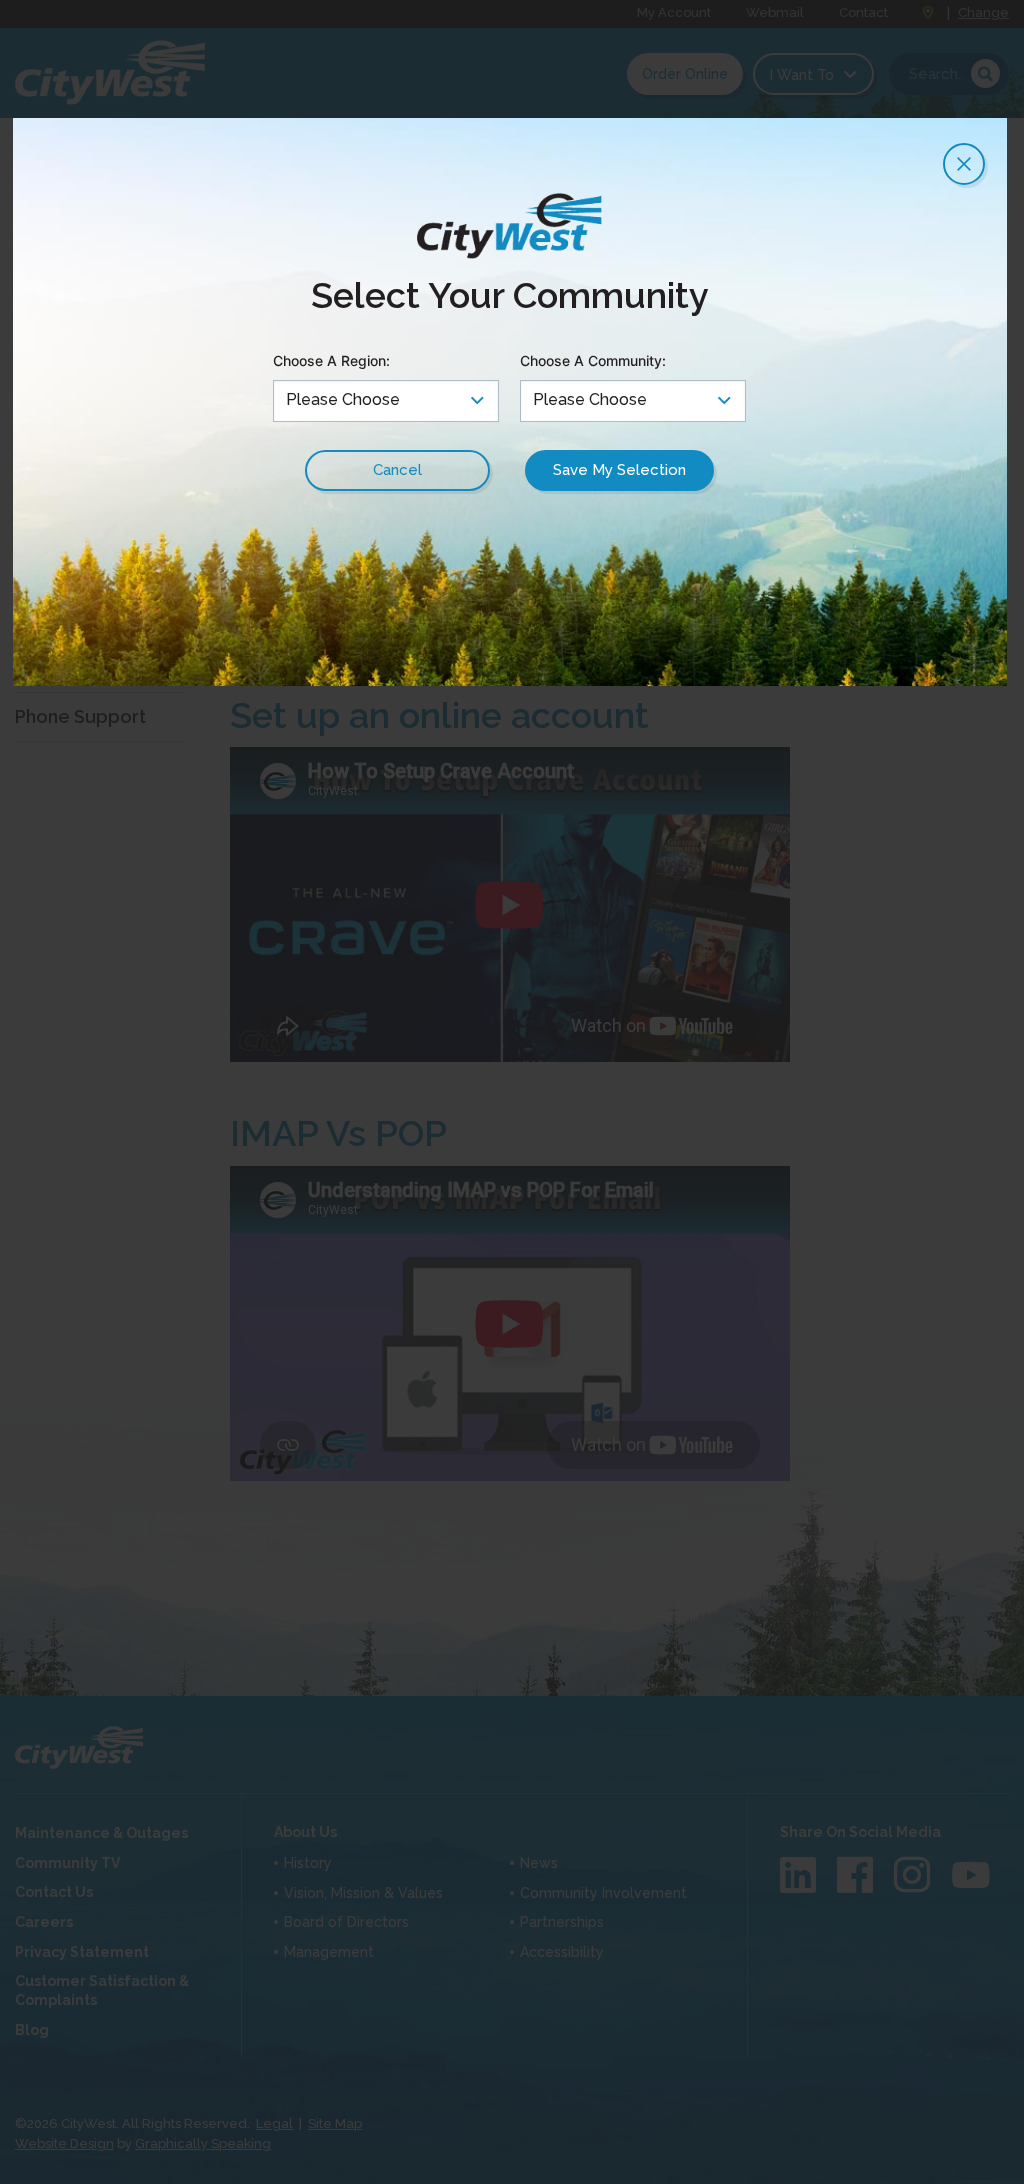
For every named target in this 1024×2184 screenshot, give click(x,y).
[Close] (964, 164)
